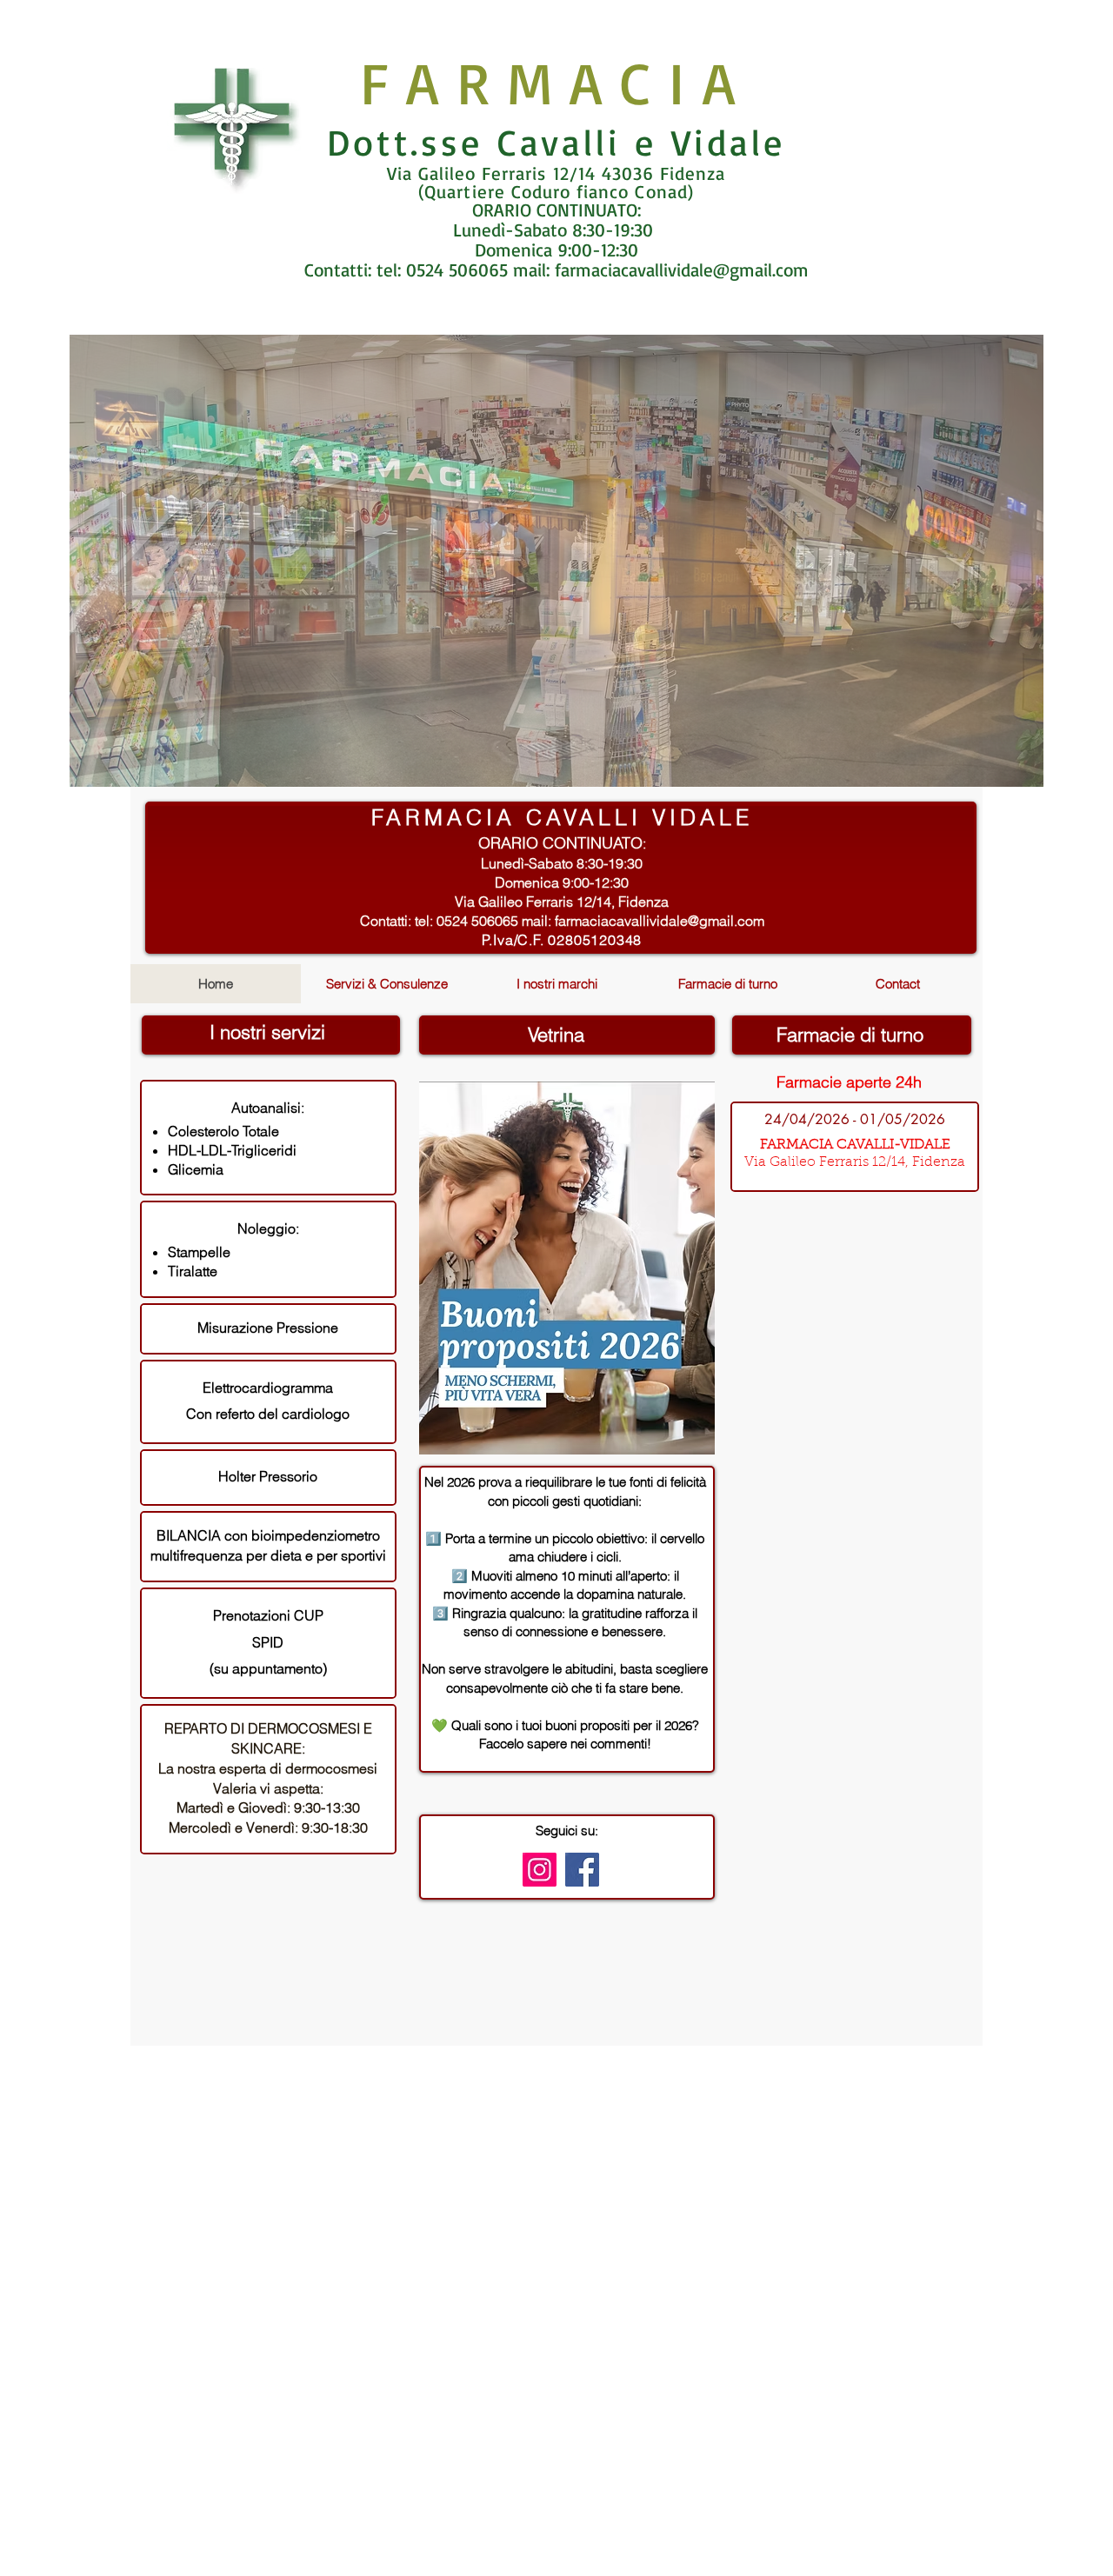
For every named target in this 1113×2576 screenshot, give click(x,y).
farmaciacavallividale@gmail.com (682, 270)
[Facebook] (582, 1870)
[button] (556, 561)
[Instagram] (540, 1870)
